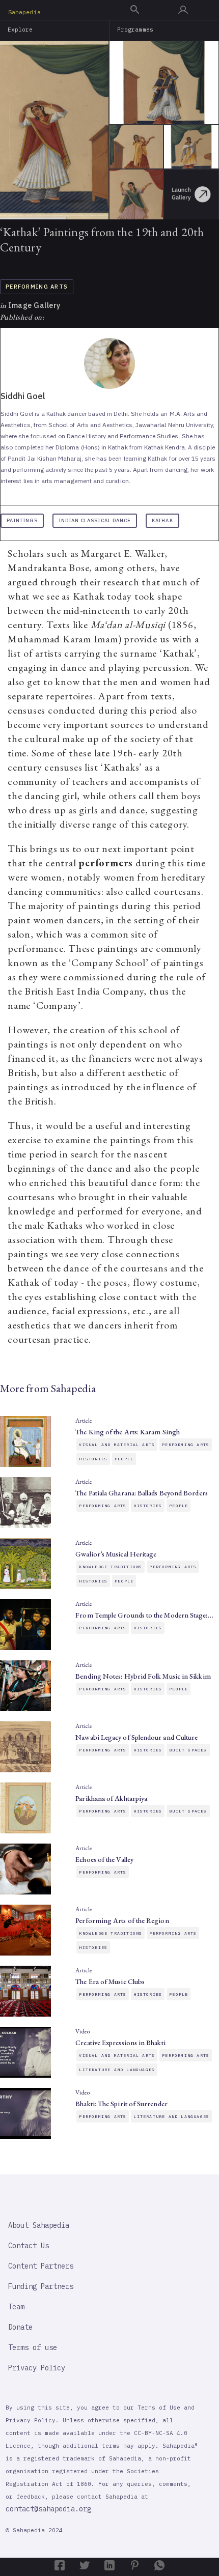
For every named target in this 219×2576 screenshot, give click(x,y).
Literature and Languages (117, 2070)
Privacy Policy (37, 2368)
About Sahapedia (39, 2225)
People (124, 1459)
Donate (20, 2327)
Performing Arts (37, 287)
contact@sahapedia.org (48, 2509)
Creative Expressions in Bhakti (120, 2043)
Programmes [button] (135, 30)
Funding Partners (41, 2286)
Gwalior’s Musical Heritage (116, 1554)
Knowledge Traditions (111, 1567)
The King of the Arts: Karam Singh (128, 1432)
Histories (93, 1459)
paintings (22, 520)
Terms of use (33, 2347)
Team (16, 2307)
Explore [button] (20, 30)
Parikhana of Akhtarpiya (111, 1798)
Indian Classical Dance (95, 520)
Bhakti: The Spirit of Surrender (121, 2104)
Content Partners (41, 2266)
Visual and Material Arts (117, 1445)
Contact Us (29, 2246)
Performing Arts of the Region (122, 1920)
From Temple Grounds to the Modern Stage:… (144, 1615)
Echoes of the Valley (104, 1859)
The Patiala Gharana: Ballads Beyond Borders (141, 1493)
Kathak (162, 520)
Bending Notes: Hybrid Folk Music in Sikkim (143, 1676)
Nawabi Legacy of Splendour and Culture (136, 1737)
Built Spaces (188, 1750)
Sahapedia (24, 12)
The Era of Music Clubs (110, 1981)
